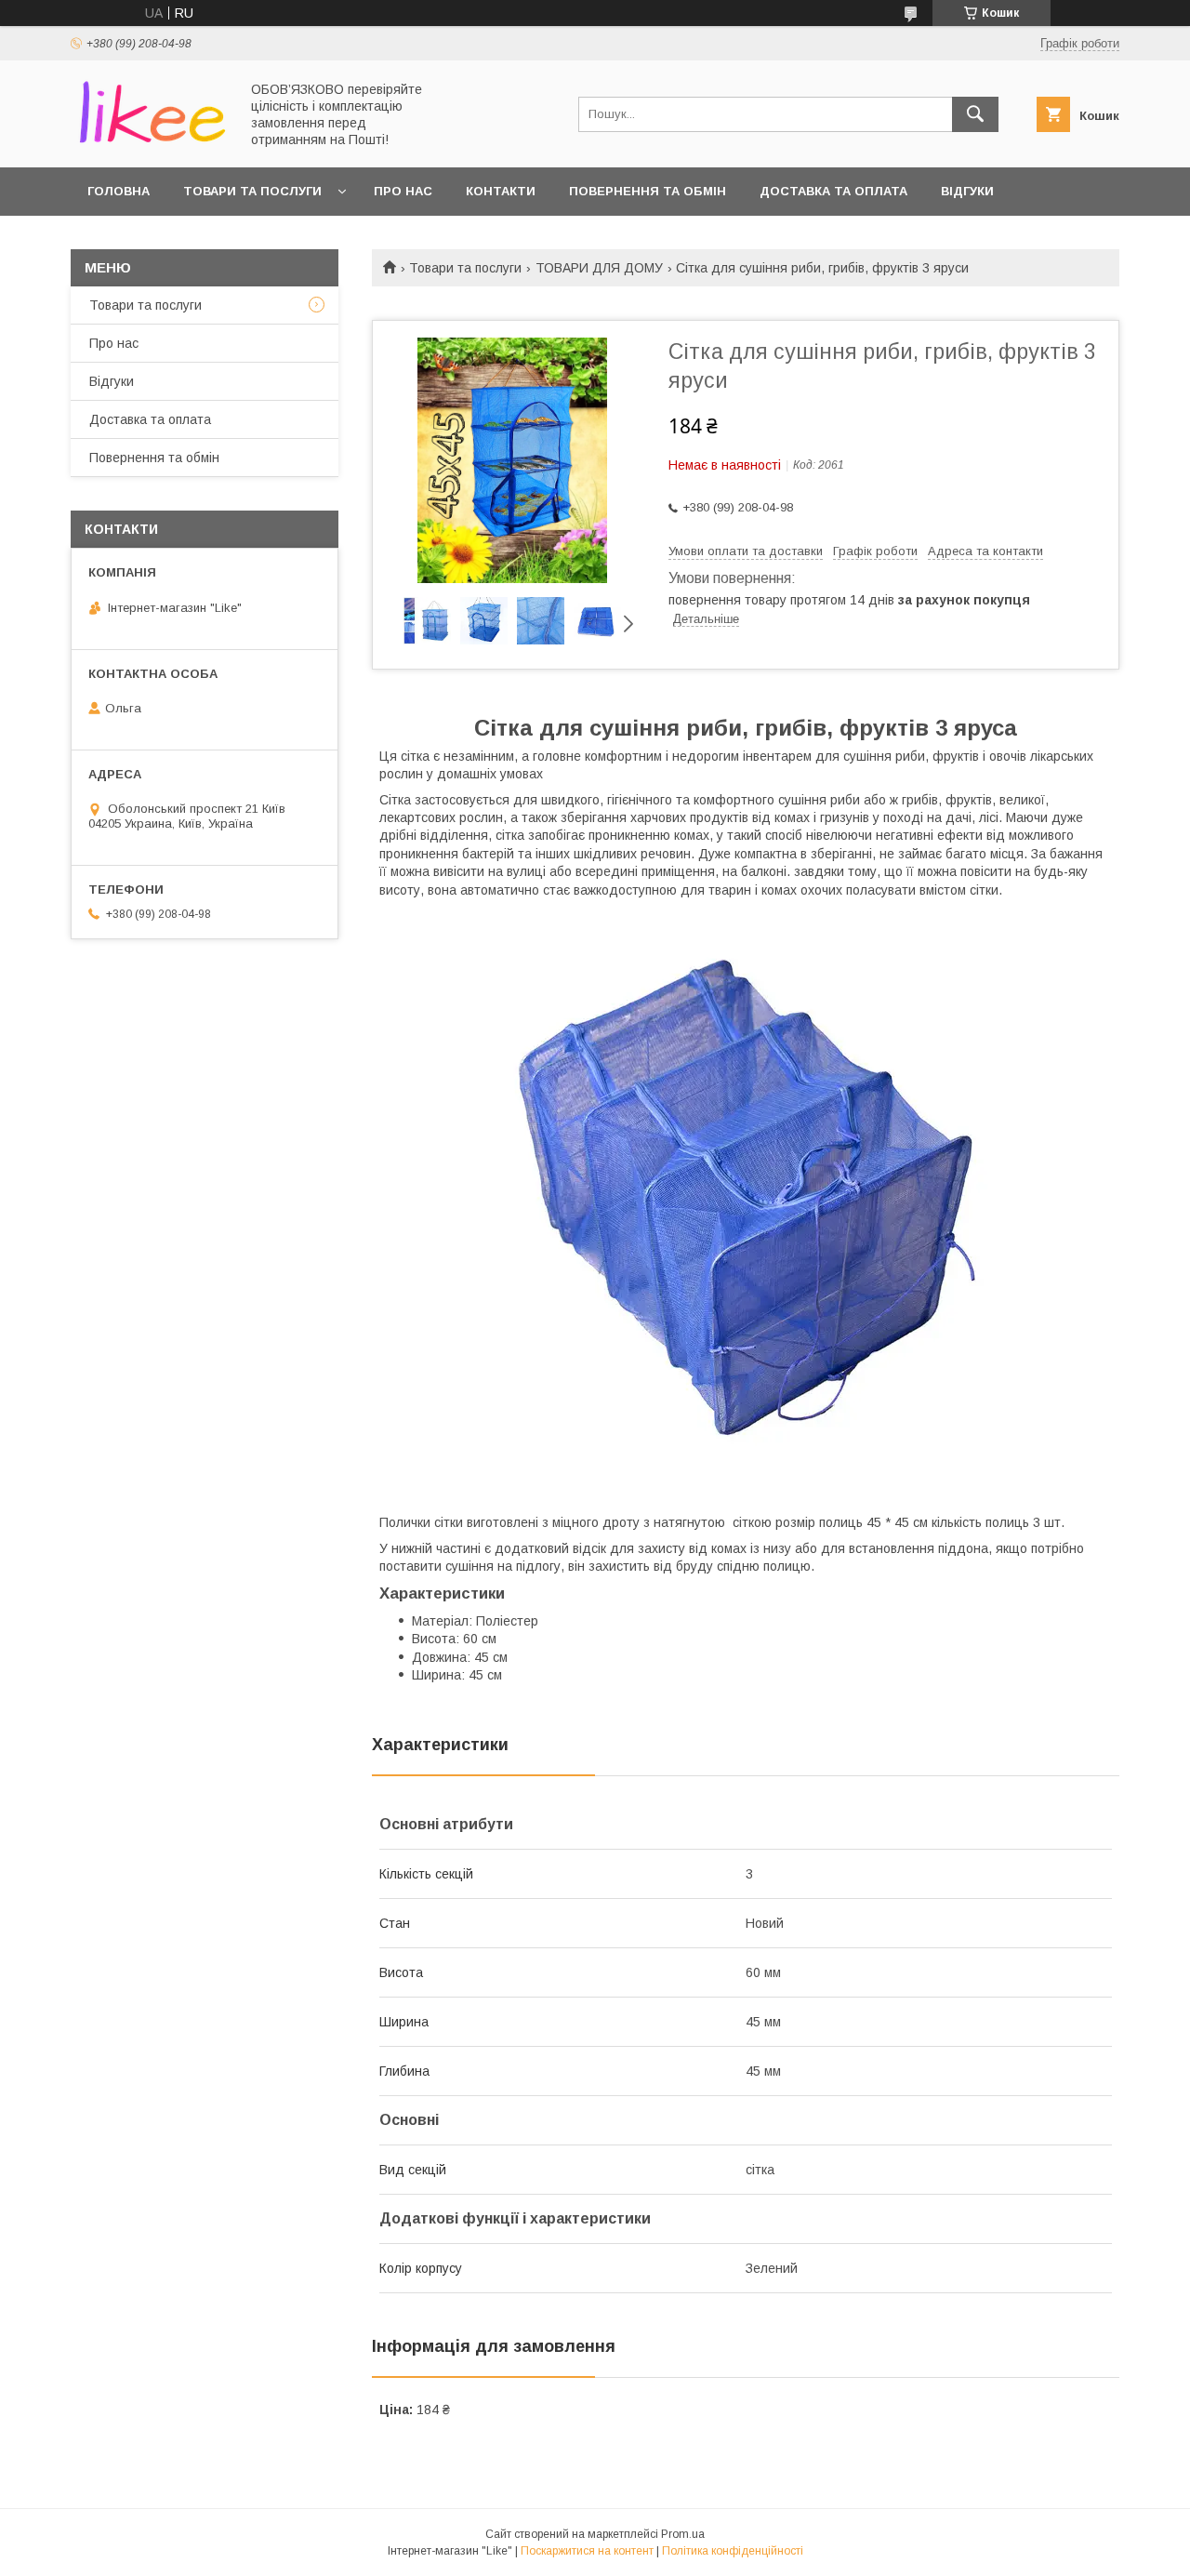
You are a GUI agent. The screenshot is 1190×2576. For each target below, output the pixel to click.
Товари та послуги (252, 191)
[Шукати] (975, 114)
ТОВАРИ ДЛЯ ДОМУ (599, 268)
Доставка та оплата (833, 191)
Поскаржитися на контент (587, 2551)
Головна (119, 191)
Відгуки (967, 191)
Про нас (403, 191)
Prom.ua (683, 2534)
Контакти (501, 191)
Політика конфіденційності (733, 2551)
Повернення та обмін (648, 191)
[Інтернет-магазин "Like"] (150, 143)
